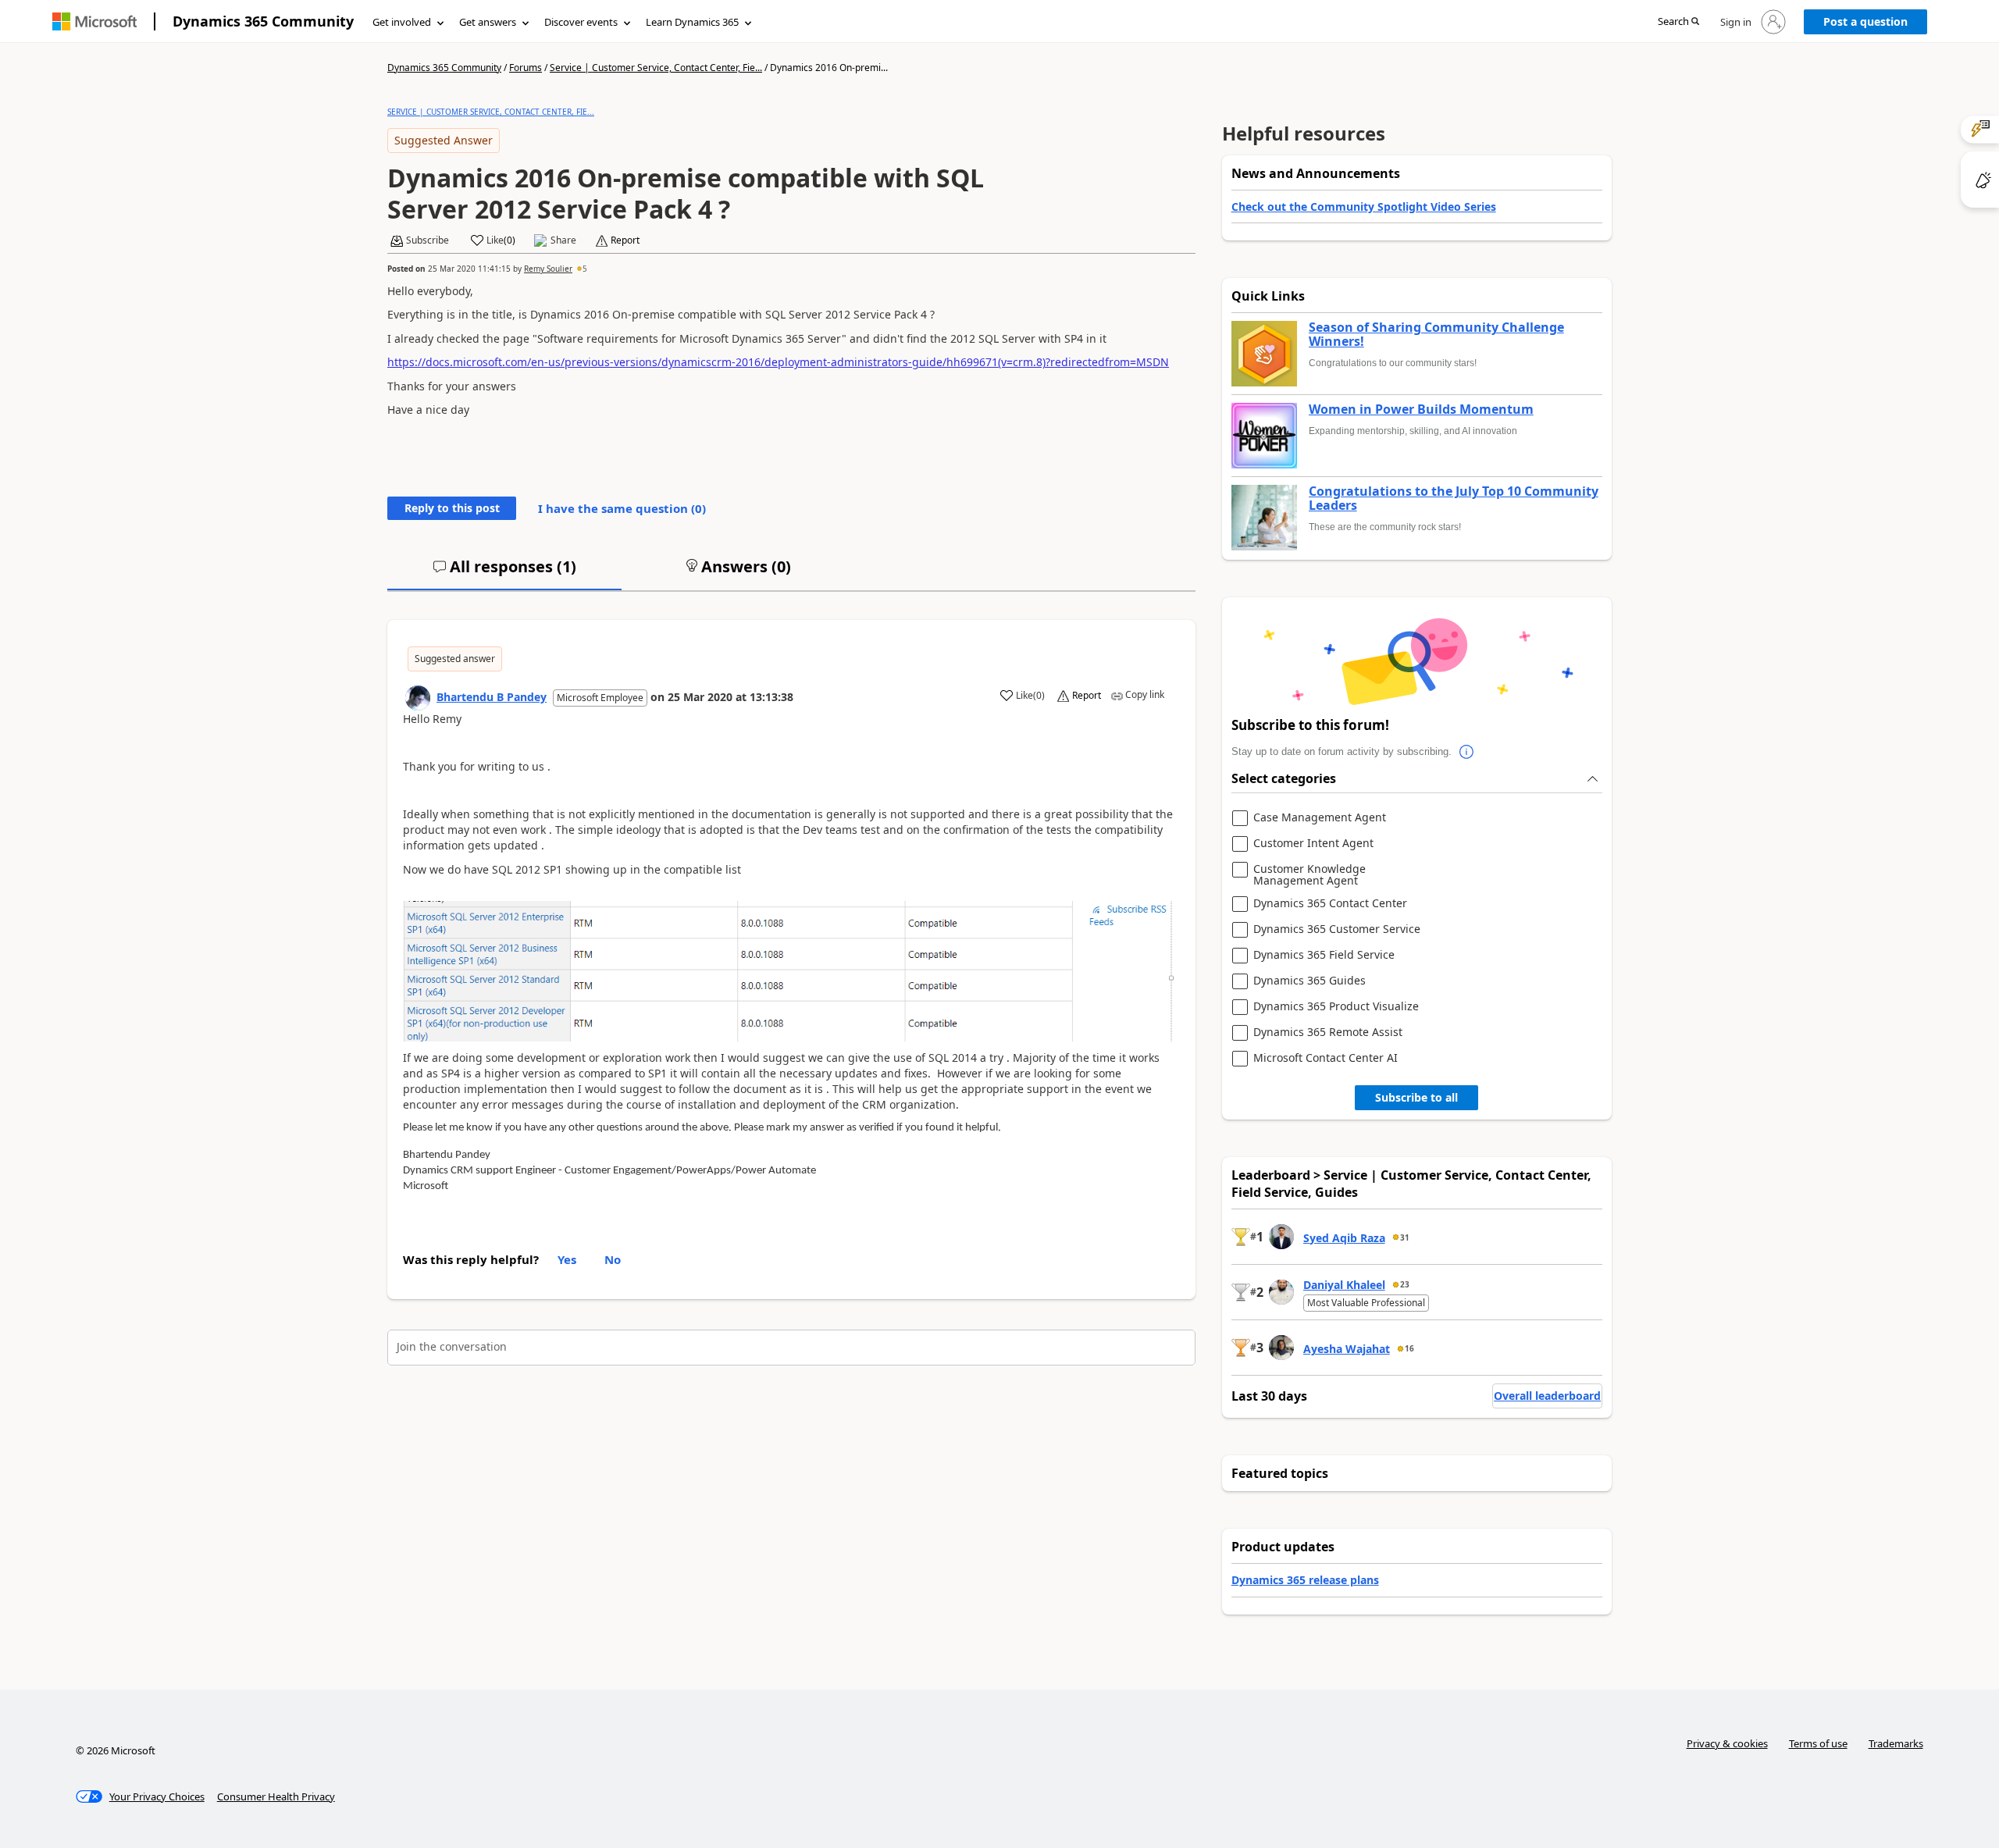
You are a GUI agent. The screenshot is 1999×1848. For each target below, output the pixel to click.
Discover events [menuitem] (581, 22)
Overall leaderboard (1547, 1396)
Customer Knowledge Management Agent (1310, 875)
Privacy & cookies (1727, 1743)
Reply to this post (452, 508)
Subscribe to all (1416, 1097)
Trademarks (1896, 1743)
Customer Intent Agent (1313, 844)
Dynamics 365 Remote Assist (1328, 1033)
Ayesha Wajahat (1347, 1349)
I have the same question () (622, 508)
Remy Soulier (548, 269)
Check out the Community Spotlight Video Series (1364, 207)
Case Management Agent (1320, 818)
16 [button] (1409, 1348)
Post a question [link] (1865, 21)
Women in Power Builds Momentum (1421, 410)
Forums (526, 68)
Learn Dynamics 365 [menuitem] (692, 22)
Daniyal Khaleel (1344, 1285)
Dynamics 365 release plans (1305, 1580)
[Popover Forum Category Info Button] (1467, 752)
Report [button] (625, 240)
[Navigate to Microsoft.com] (94, 21)
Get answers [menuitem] (488, 22)
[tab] (504, 573)
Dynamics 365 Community (263, 21)
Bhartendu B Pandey (492, 697)
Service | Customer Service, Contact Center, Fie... (656, 68)
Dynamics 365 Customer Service (1337, 929)
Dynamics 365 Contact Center (1330, 904)
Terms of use (1818, 1743)
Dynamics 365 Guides (1310, 981)
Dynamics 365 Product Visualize (1336, 1007)
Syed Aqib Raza (1344, 1238)
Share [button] (563, 240)
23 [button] (1405, 1284)
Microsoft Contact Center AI (1326, 1058)
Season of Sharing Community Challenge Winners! (1436, 335)
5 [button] (585, 269)
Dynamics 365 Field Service (1324, 955)
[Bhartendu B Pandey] (418, 698)
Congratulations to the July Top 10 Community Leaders (1454, 498)
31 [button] (1405, 1237)
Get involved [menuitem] (402, 22)
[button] (1678, 22)
